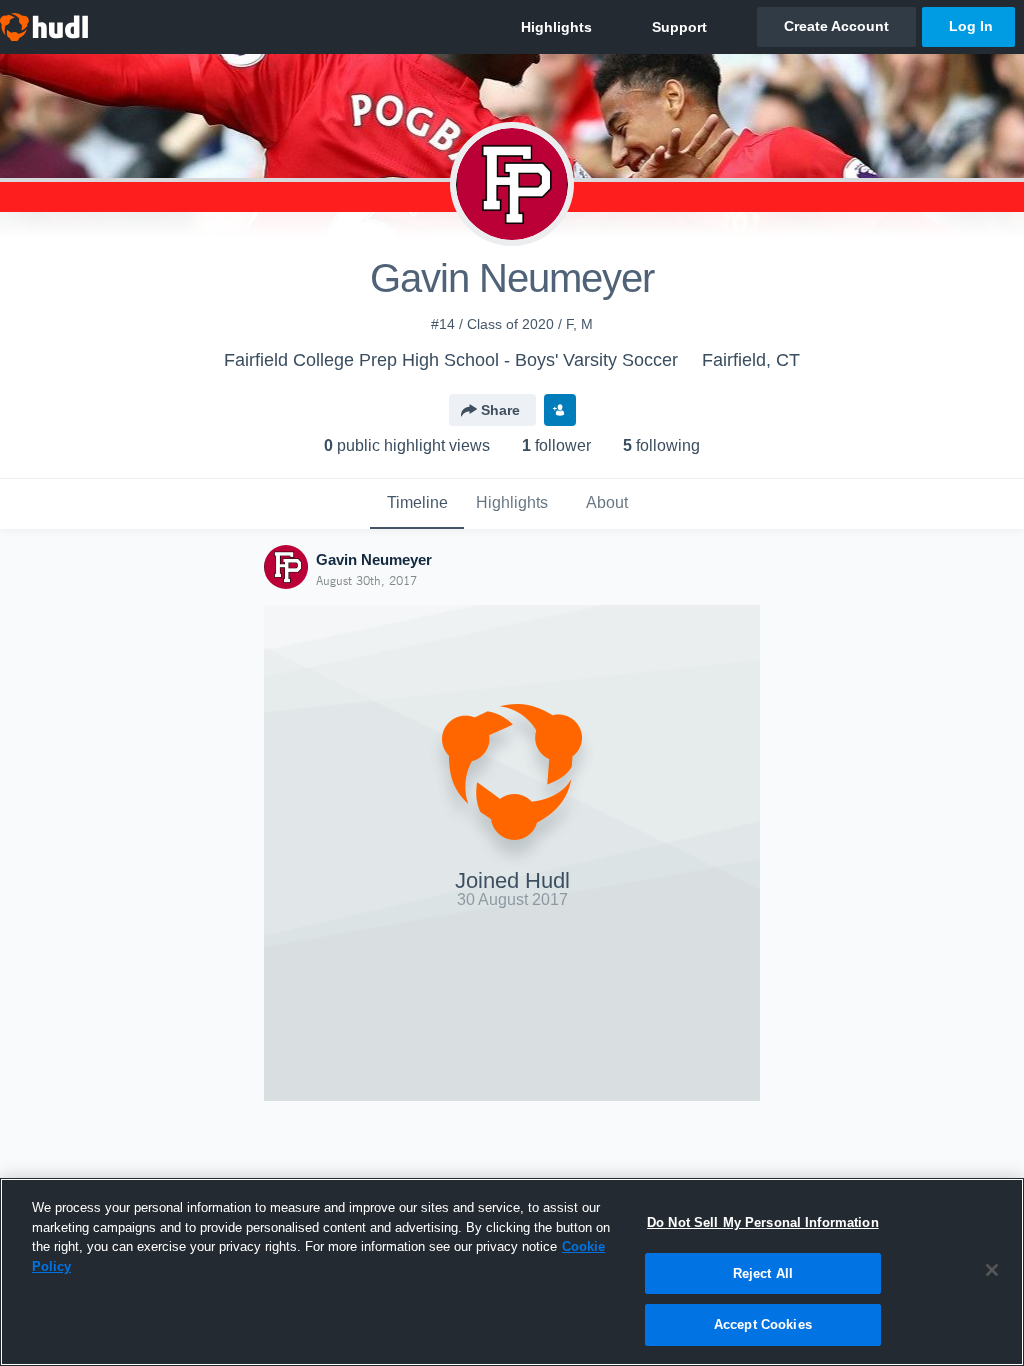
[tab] (417, 504)
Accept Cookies (763, 1324)
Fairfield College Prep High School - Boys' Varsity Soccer (451, 360)
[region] (512, 1272)
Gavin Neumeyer (374, 559)
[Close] (992, 1270)
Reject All (763, 1273)
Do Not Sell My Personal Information (763, 1222)
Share (500, 410)
